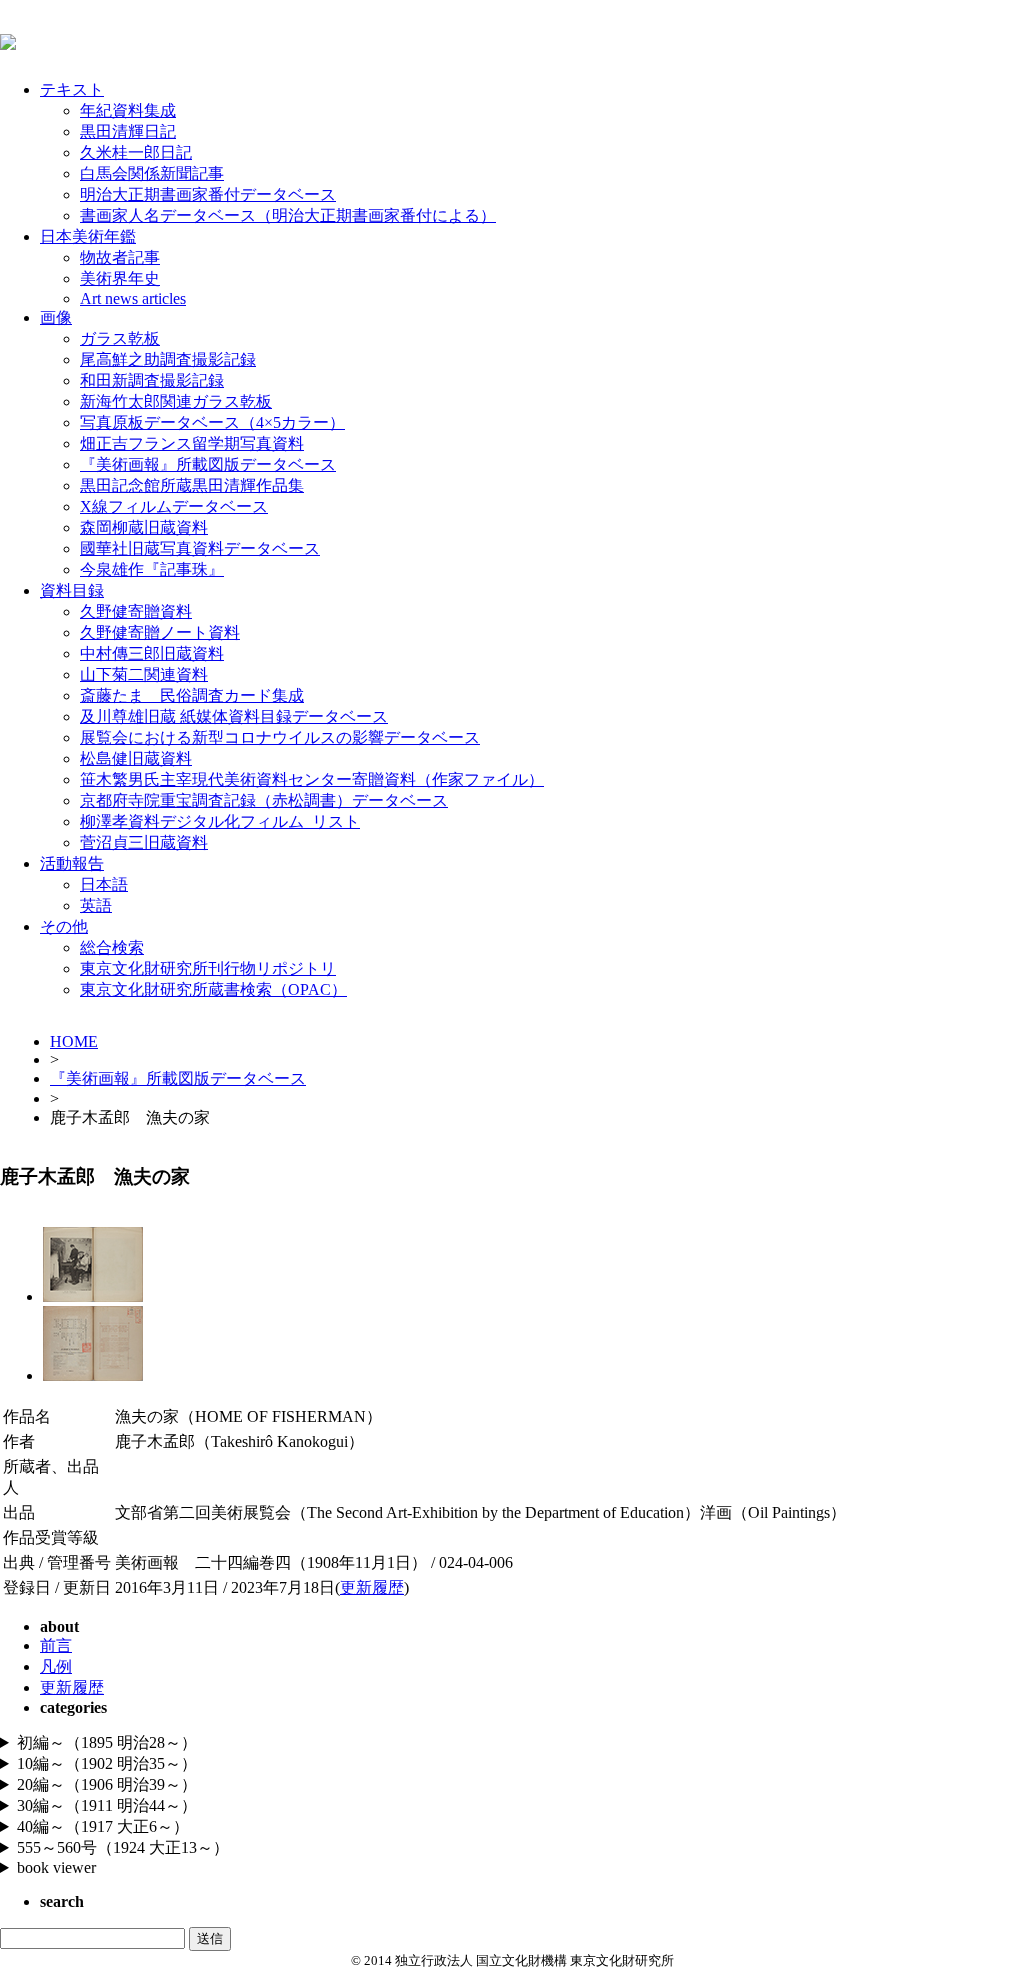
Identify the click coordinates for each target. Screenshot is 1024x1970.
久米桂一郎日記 (136, 152)
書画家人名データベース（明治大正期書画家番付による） (288, 215)
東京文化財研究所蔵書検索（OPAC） (213, 989)
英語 (96, 905)
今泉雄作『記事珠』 (152, 569)
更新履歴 (372, 1587)
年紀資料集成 (128, 110)
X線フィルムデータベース (174, 506)
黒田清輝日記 (128, 131)
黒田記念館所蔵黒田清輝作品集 (192, 485)
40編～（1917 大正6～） (103, 1826)
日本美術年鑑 (88, 236)
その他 (64, 926)
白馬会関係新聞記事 (152, 173)
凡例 (56, 1666)
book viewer (56, 1867)
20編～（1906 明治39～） (107, 1784)
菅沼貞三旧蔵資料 (144, 842)
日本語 (104, 884)
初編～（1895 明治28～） (107, 1742)
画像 (56, 317)
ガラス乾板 (120, 338)
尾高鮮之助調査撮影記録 (168, 359)
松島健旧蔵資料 (136, 758)
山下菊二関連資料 (144, 674)
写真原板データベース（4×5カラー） (212, 422)
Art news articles (133, 298)
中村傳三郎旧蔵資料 (152, 653)
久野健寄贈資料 (136, 611)
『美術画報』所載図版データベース (208, 464)
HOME (74, 1041)
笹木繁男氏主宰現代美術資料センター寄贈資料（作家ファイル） (312, 779)
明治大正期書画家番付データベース (208, 194)
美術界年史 (120, 278)
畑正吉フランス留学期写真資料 (192, 443)
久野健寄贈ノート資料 (160, 632)
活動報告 (72, 863)
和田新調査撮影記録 (152, 380)
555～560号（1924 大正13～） (123, 1847)
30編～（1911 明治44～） (107, 1805)
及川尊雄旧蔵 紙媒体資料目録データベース (234, 716)
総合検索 (112, 947)
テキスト (72, 89)
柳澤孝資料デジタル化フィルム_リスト (220, 821)
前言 (56, 1645)
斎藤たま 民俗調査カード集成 (192, 695)
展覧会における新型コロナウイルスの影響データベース (280, 737)
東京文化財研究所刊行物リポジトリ (208, 968)
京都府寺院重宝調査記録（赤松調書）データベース (264, 800)
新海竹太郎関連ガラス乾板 (176, 401)
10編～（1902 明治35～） (107, 1763)
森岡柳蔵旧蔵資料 (144, 527)
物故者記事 (120, 257)
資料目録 (72, 590)
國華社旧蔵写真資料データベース (200, 548)
